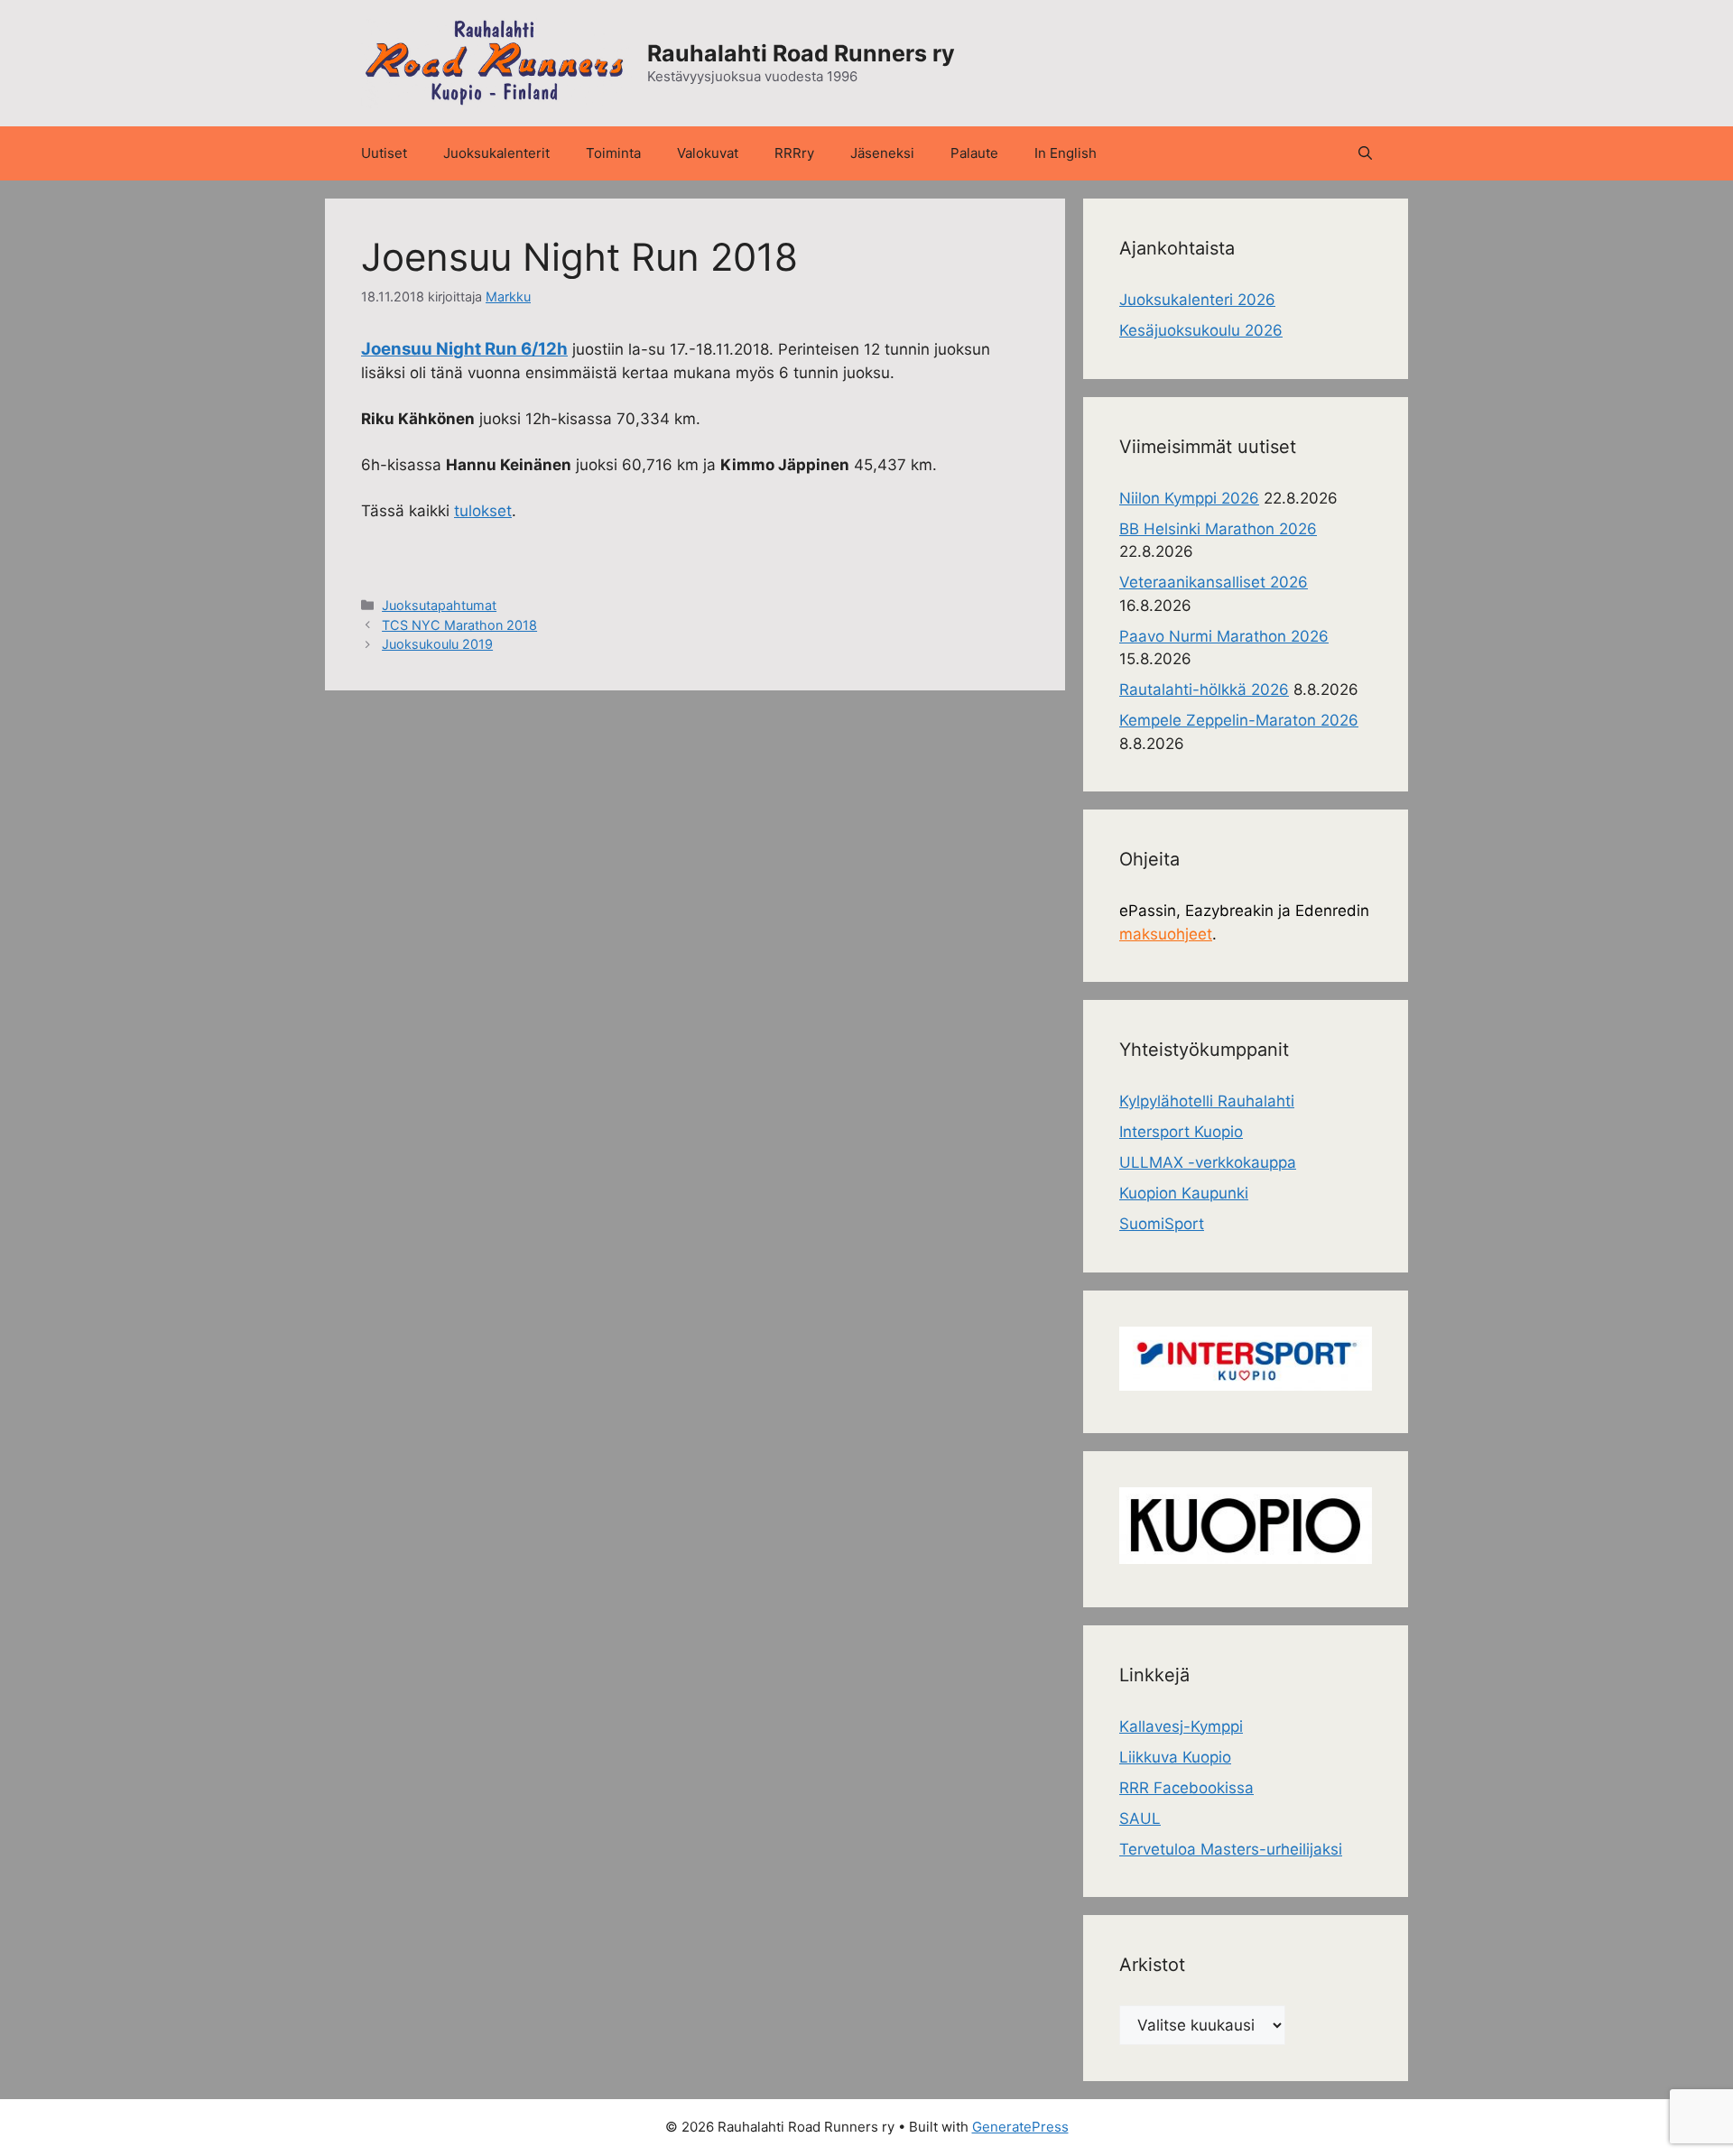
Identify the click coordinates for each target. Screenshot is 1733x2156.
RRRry (794, 153)
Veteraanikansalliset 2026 (1214, 582)
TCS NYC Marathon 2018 (459, 625)
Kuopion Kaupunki (1184, 1193)
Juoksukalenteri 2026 (1197, 300)
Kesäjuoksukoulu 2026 (1201, 330)
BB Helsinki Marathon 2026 (1218, 529)
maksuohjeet (1166, 934)
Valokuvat (708, 153)
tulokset (483, 511)
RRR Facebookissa (1186, 1788)
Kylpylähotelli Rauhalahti (1207, 1101)
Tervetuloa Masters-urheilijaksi (1231, 1849)
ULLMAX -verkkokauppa (1208, 1162)
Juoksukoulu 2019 (437, 644)
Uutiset (384, 153)
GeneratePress (1020, 2127)
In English (1066, 153)
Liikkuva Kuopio (1175, 1757)
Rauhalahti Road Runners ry (801, 53)
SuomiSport (1162, 1224)
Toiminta (613, 153)
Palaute (974, 153)
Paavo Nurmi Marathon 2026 (1224, 636)
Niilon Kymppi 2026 (1189, 498)
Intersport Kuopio (1181, 1132)
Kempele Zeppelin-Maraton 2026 (1239, 720)
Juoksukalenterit (496, 153)
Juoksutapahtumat (439, 605)
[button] (1365, 153)
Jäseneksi (882, 153)
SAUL (1140, 1818)
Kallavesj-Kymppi (1181, 1726)
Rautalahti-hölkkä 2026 (1204, 689)
